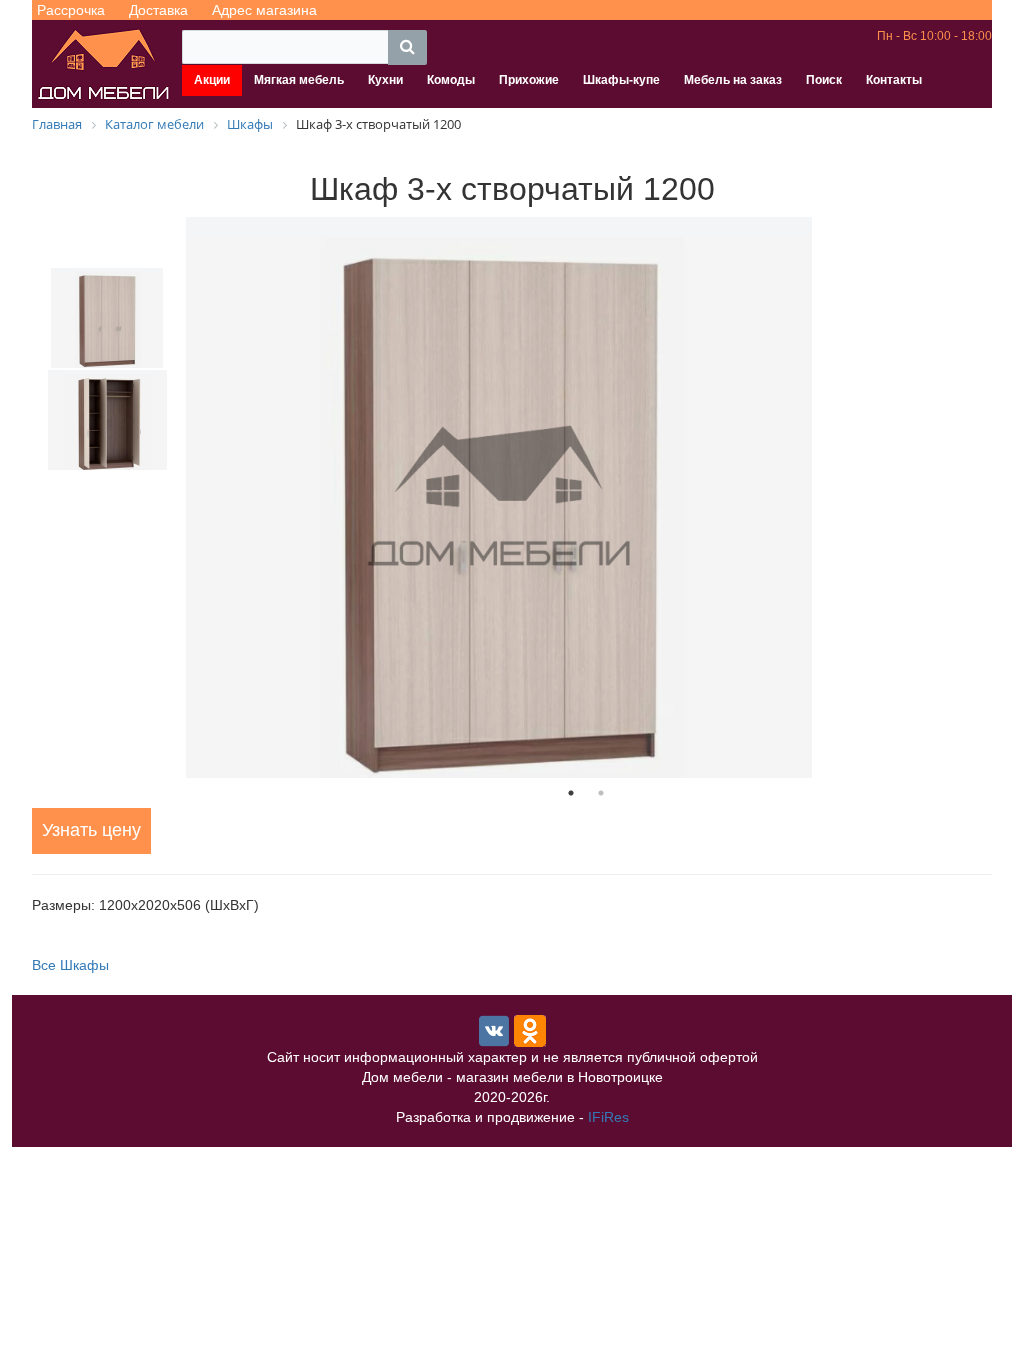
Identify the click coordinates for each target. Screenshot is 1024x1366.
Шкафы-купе (621, 80)
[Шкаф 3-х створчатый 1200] (586, 497)
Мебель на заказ (733, 80)
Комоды (451, 80)
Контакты (894, 80)
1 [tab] (571, 793)
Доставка (158, 10)
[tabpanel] (586, 497)
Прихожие (529, 80)
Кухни (385, 80)
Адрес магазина (264, 10)
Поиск (824, 80)
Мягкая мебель (299, 80)
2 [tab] (601, 793)
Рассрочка (71, 10)
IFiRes (608, 1117)
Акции (212, 80)
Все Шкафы (70, 965)
